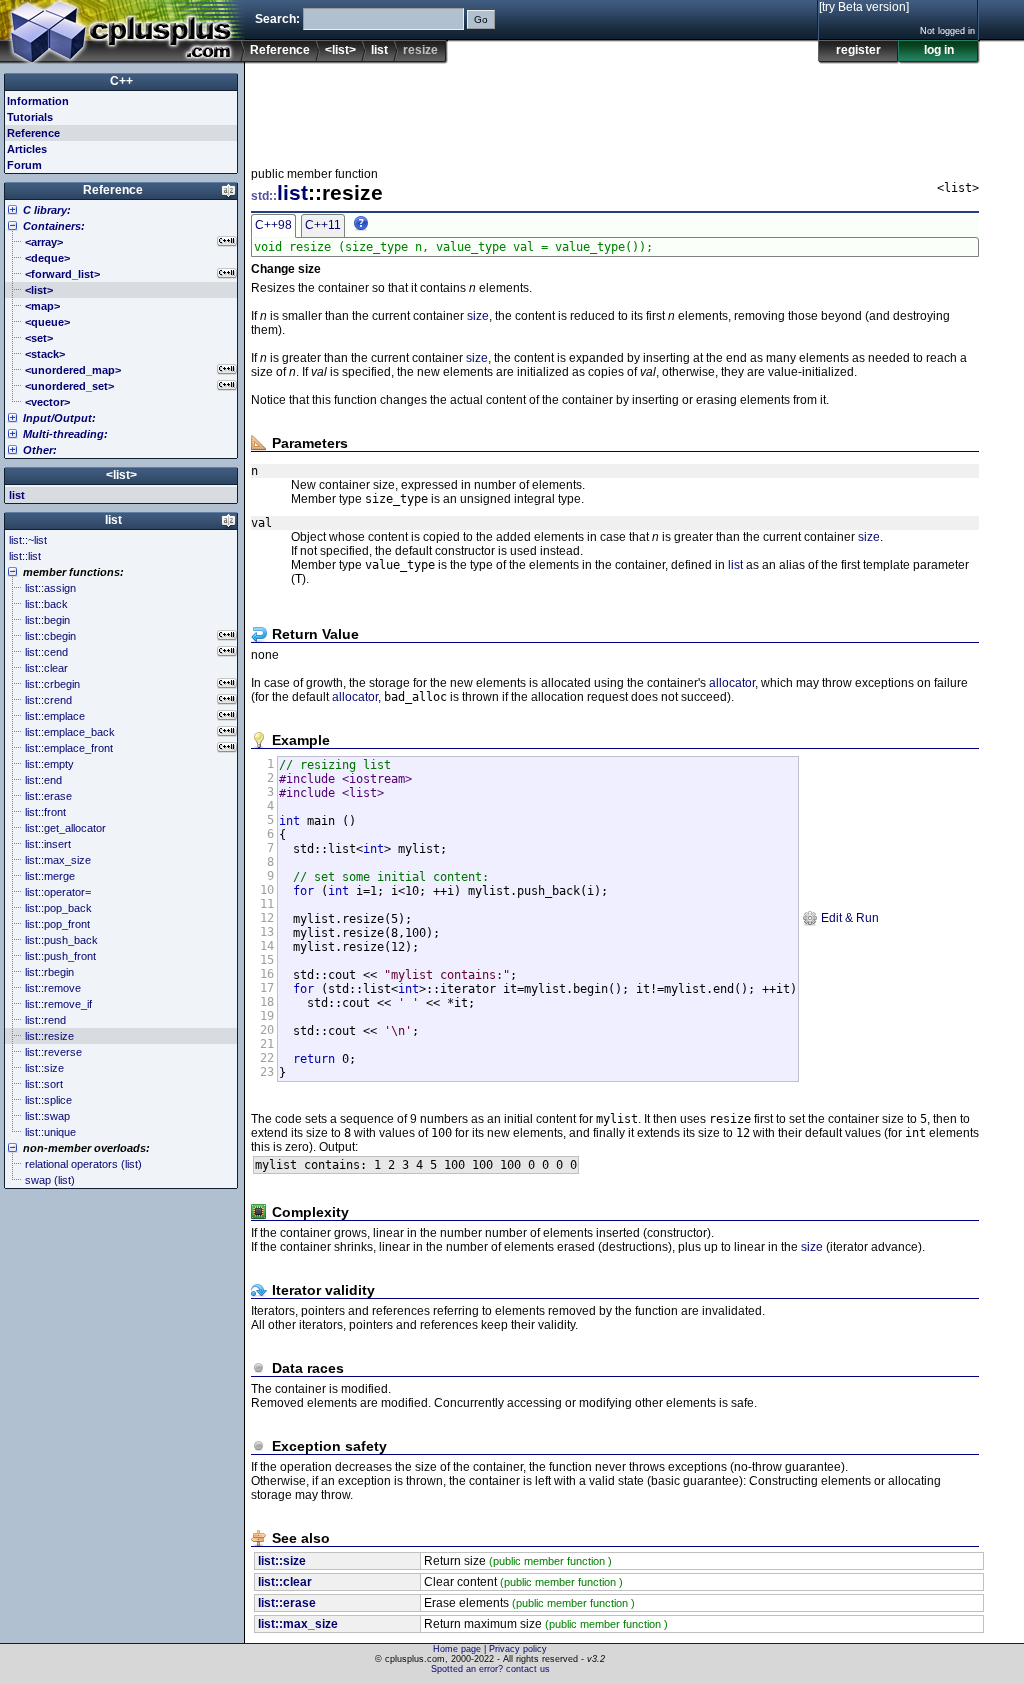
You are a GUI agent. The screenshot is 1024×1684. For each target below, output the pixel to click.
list (379, 50)
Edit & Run (848, 918)
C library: (47, 210)
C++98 (273, 225)
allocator (732, 683)
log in (939, 50)
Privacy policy (518, 1649)
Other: (40, 450)
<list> (340, 50)
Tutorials (30, 117)
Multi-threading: (65, 434)
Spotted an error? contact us (490, 1669)
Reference (280, 50)
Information (38, 101)
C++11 (323, 225)
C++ (121, 81)
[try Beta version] (864, 7)
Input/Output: (59, 418)
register (858, 50)
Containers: (54, 226)
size (478, 316)
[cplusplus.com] (122, 32)
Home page (457, 1649)
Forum (24, 165)
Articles (27, 149)
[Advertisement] (615, 109)
